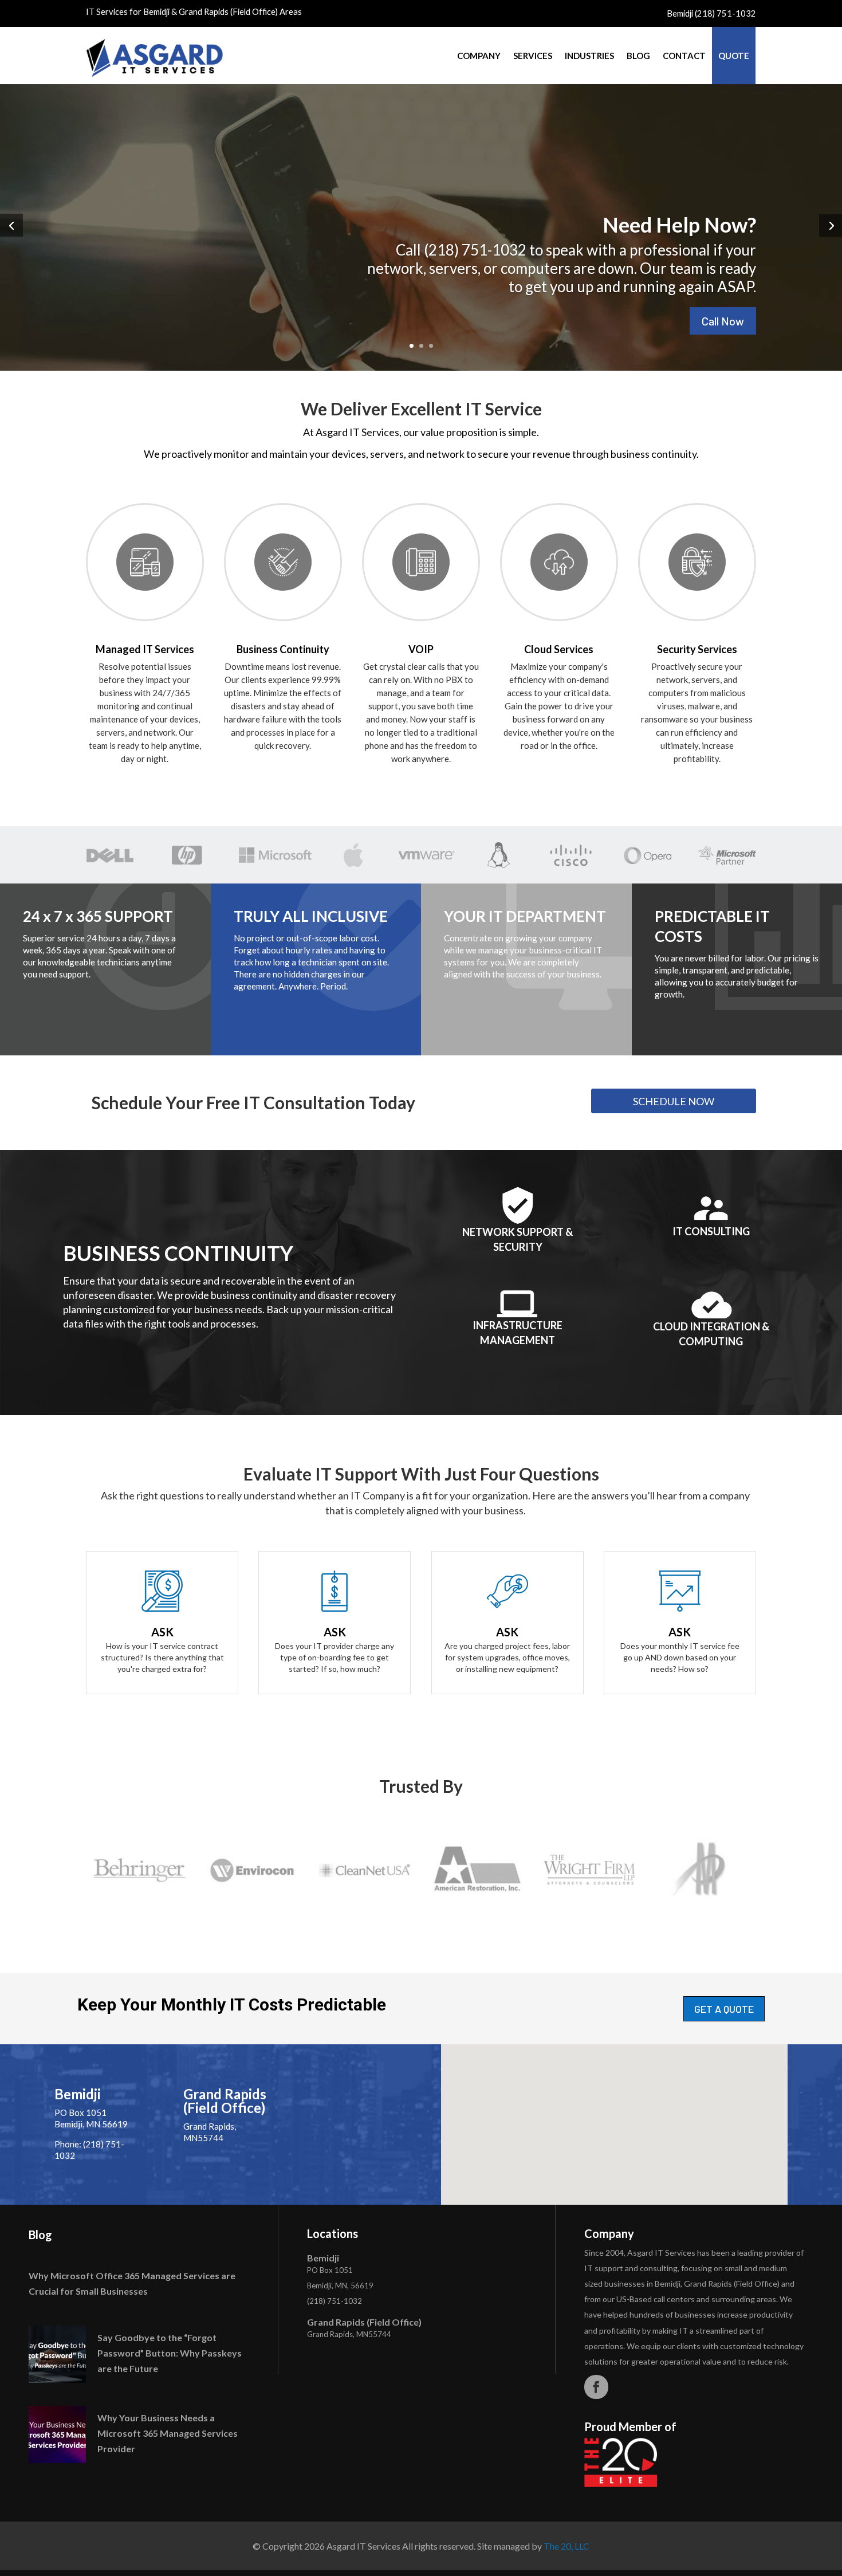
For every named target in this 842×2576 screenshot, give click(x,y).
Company (479, 56)
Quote (734, 56)
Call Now (723, 321)
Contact (684, 56)
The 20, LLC (566, 2546)
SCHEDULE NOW (674, 1101)
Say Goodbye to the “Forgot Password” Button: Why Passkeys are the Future (170, 2353)
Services (533, 56)
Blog (638, 56)
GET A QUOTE (724, 2009)
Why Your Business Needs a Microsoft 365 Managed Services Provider (168, 2433)
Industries (589, 56)
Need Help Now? (679, 225)
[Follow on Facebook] (596, 2387)
